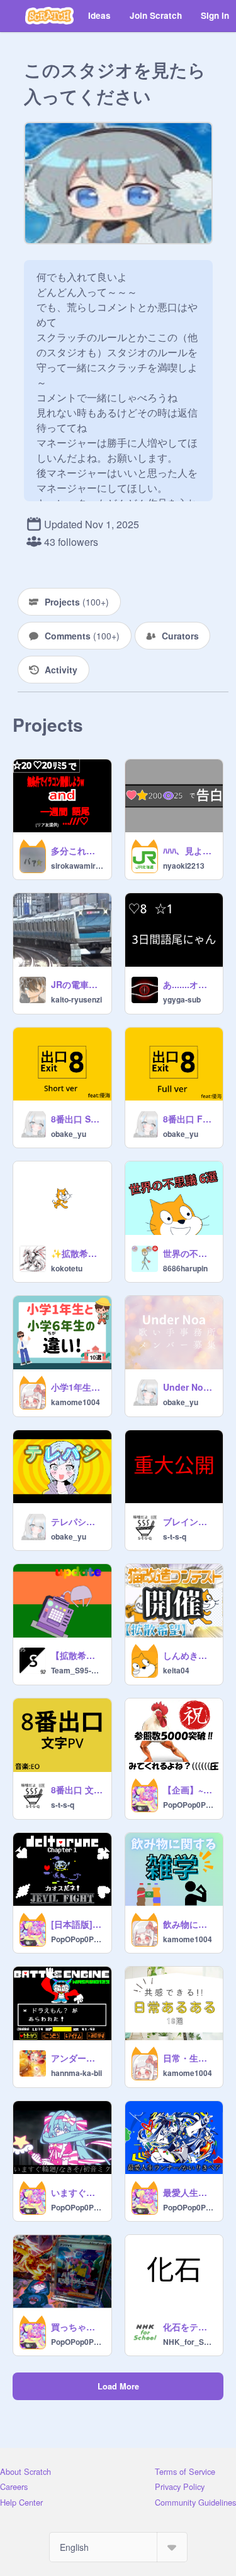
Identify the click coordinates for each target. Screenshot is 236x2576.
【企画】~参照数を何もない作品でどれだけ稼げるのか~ (189, 1790)
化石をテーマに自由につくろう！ (189, 2327)
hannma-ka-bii (76, 2073)
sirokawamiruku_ (77, 866)
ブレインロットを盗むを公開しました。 (189, 1521)
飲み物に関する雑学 (189, 1924)
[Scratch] (49, 16)
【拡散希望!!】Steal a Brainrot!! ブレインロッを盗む (77, 1655)
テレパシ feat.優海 (77, 1521)
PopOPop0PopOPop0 (189, 1805)
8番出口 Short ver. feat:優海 (77, 1119)
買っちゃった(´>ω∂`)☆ (77, 2327)
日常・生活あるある (189, 2058)
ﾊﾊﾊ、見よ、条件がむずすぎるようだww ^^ (189, 851)
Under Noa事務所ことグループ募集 (189, 1387)
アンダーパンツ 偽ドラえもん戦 (77, 2058)
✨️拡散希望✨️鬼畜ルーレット (77, 1253)
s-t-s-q (175, 1536)
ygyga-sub (182, 999)
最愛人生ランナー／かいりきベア (189, 2192)
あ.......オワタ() (189, 984)
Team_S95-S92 (77, 1670)
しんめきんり (189, 1655)
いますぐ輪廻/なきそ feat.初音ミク (77, 2192)
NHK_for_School (189, 2342)
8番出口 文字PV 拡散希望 (77, 1790)
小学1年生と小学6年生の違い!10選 (77, 1387)
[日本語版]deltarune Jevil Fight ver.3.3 (77, 1924)
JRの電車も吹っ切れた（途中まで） (77, 984)
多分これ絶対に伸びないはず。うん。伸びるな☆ (77, 851)
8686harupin (185, 1268)
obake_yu (69, 1134)
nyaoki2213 (184, 866)
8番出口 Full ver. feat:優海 (189, 1119)
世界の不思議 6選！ (189, 1253)
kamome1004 (76, 1402)
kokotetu (67, 1268)
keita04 (176, 1670)
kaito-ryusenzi (76, 999)
